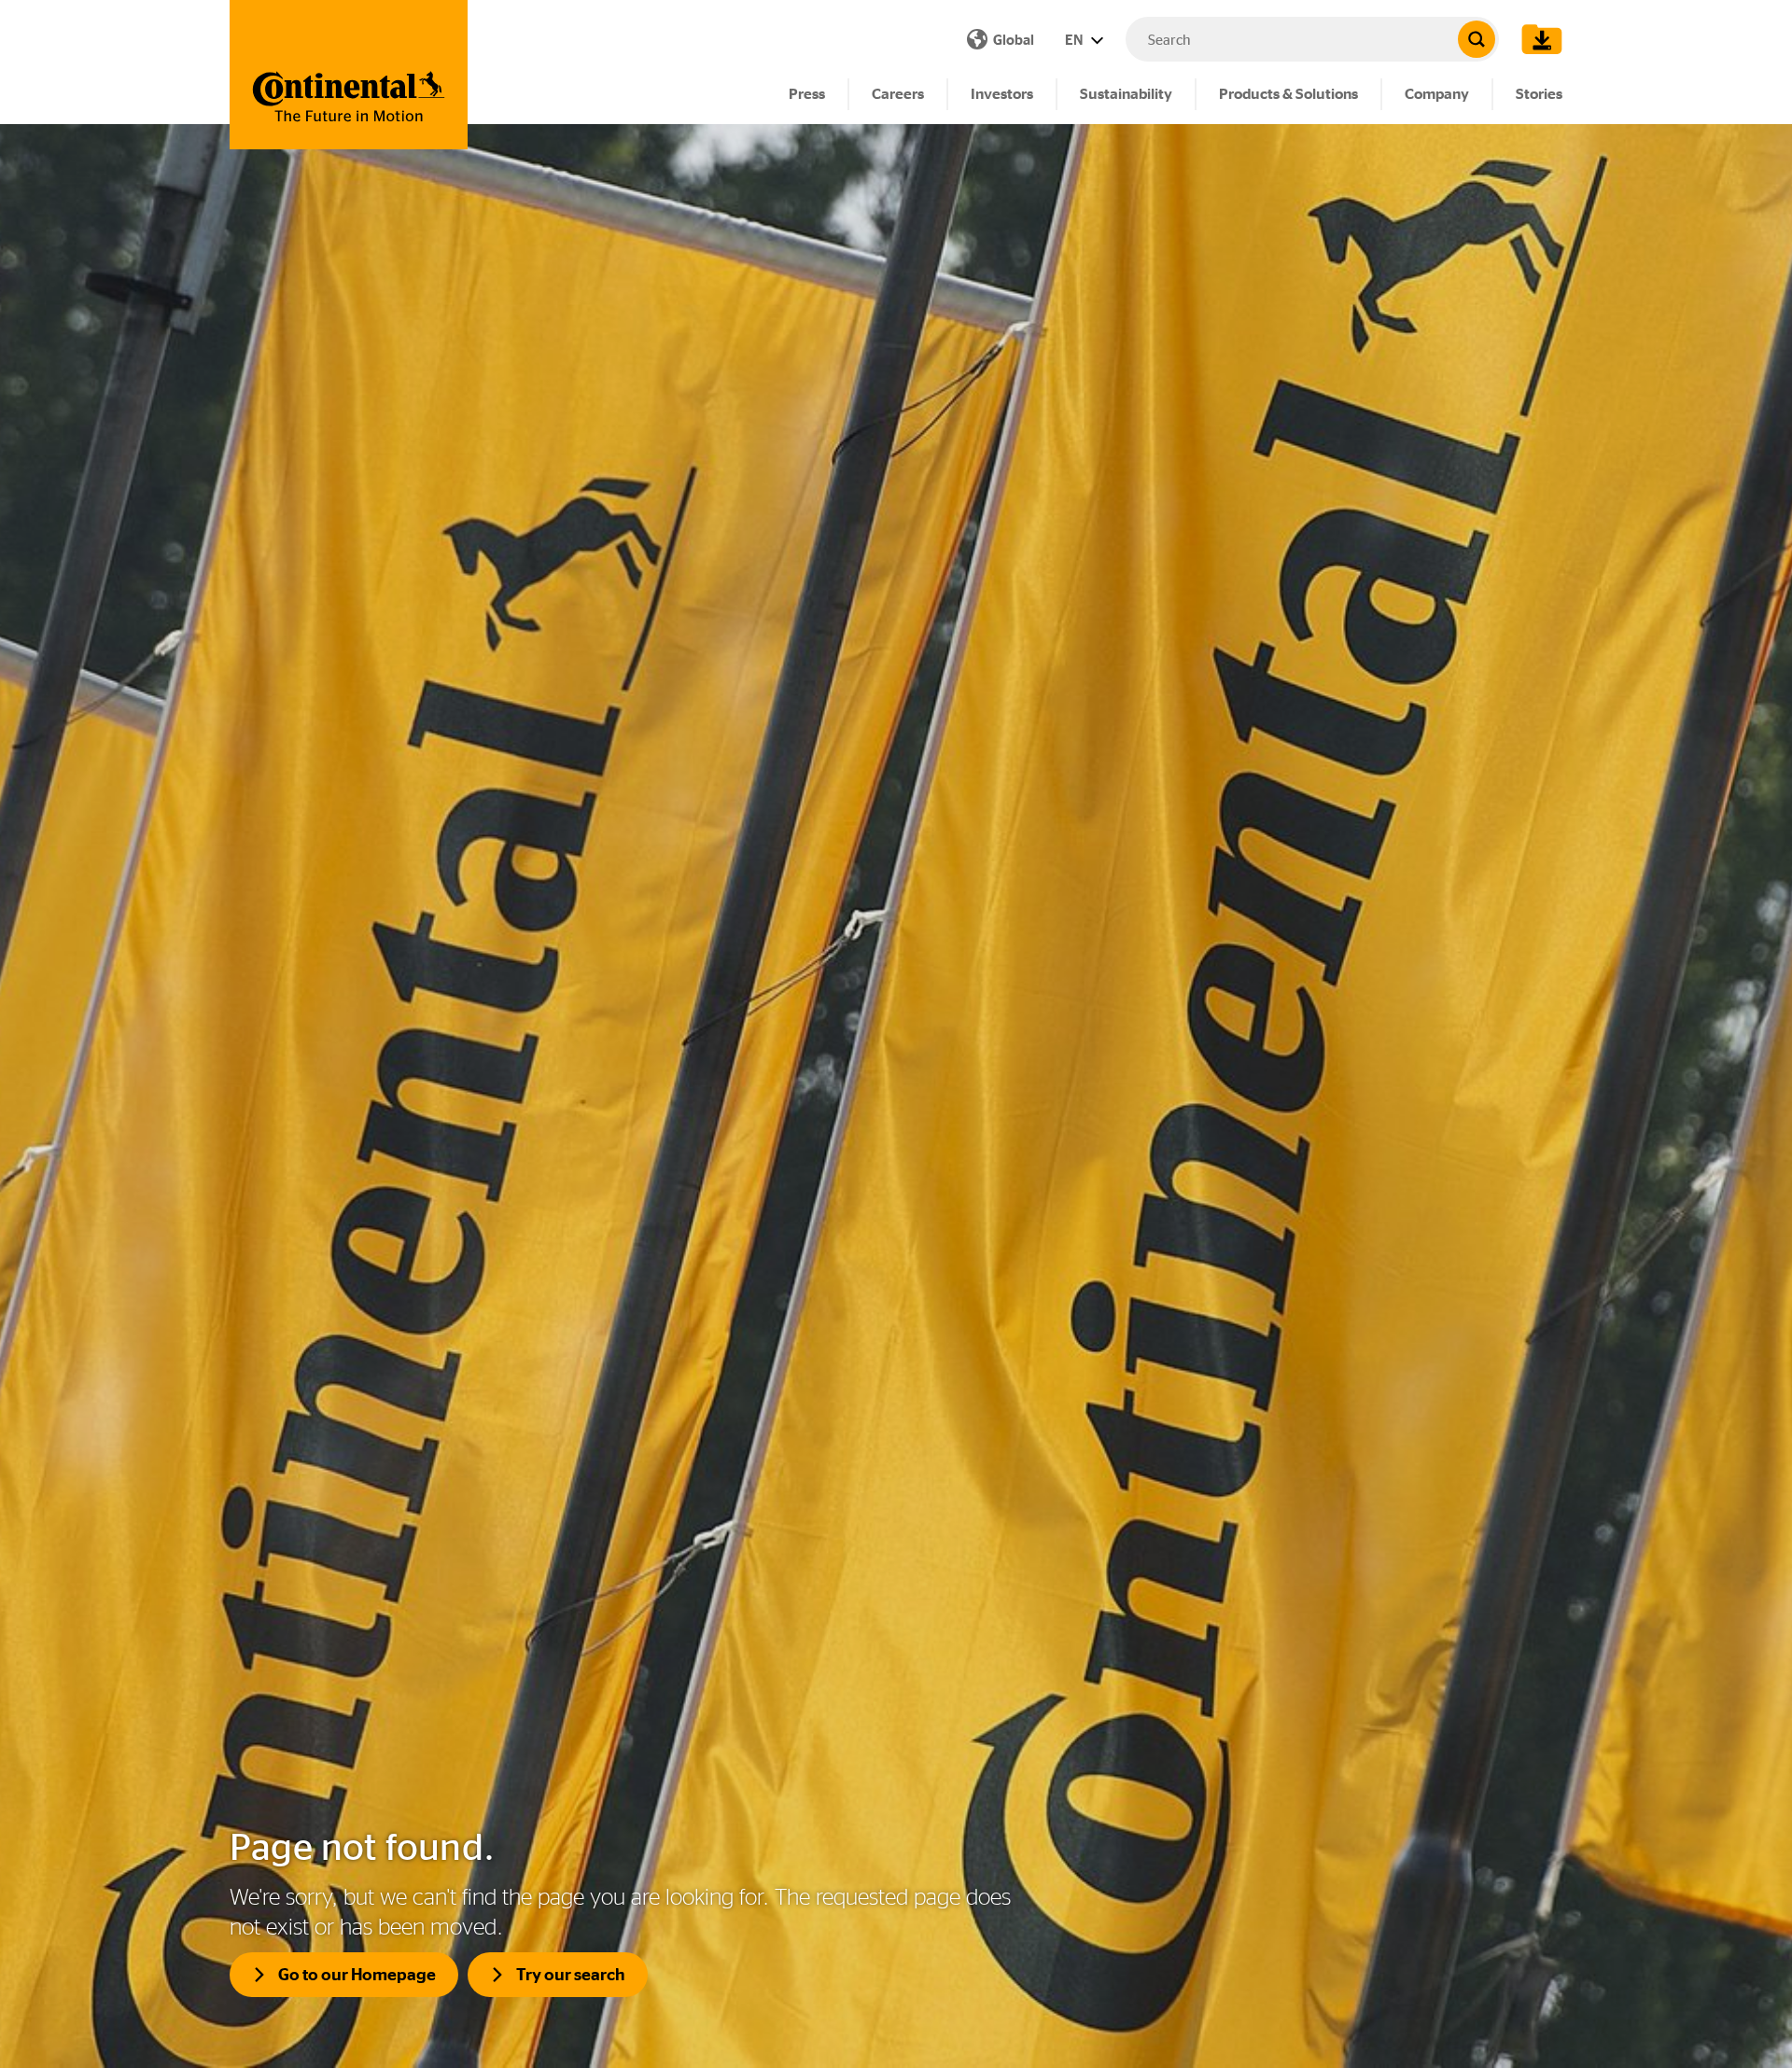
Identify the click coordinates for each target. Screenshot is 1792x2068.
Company (1437, 94)
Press (807, 94)
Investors (1002, 94)
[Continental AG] (349, 75)
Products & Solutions (1288, 94)
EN (1075, 40)
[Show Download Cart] (1537, 39)
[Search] (1477, 39)
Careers (898, 94)
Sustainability (1126, 94)
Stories (1539, 94)
